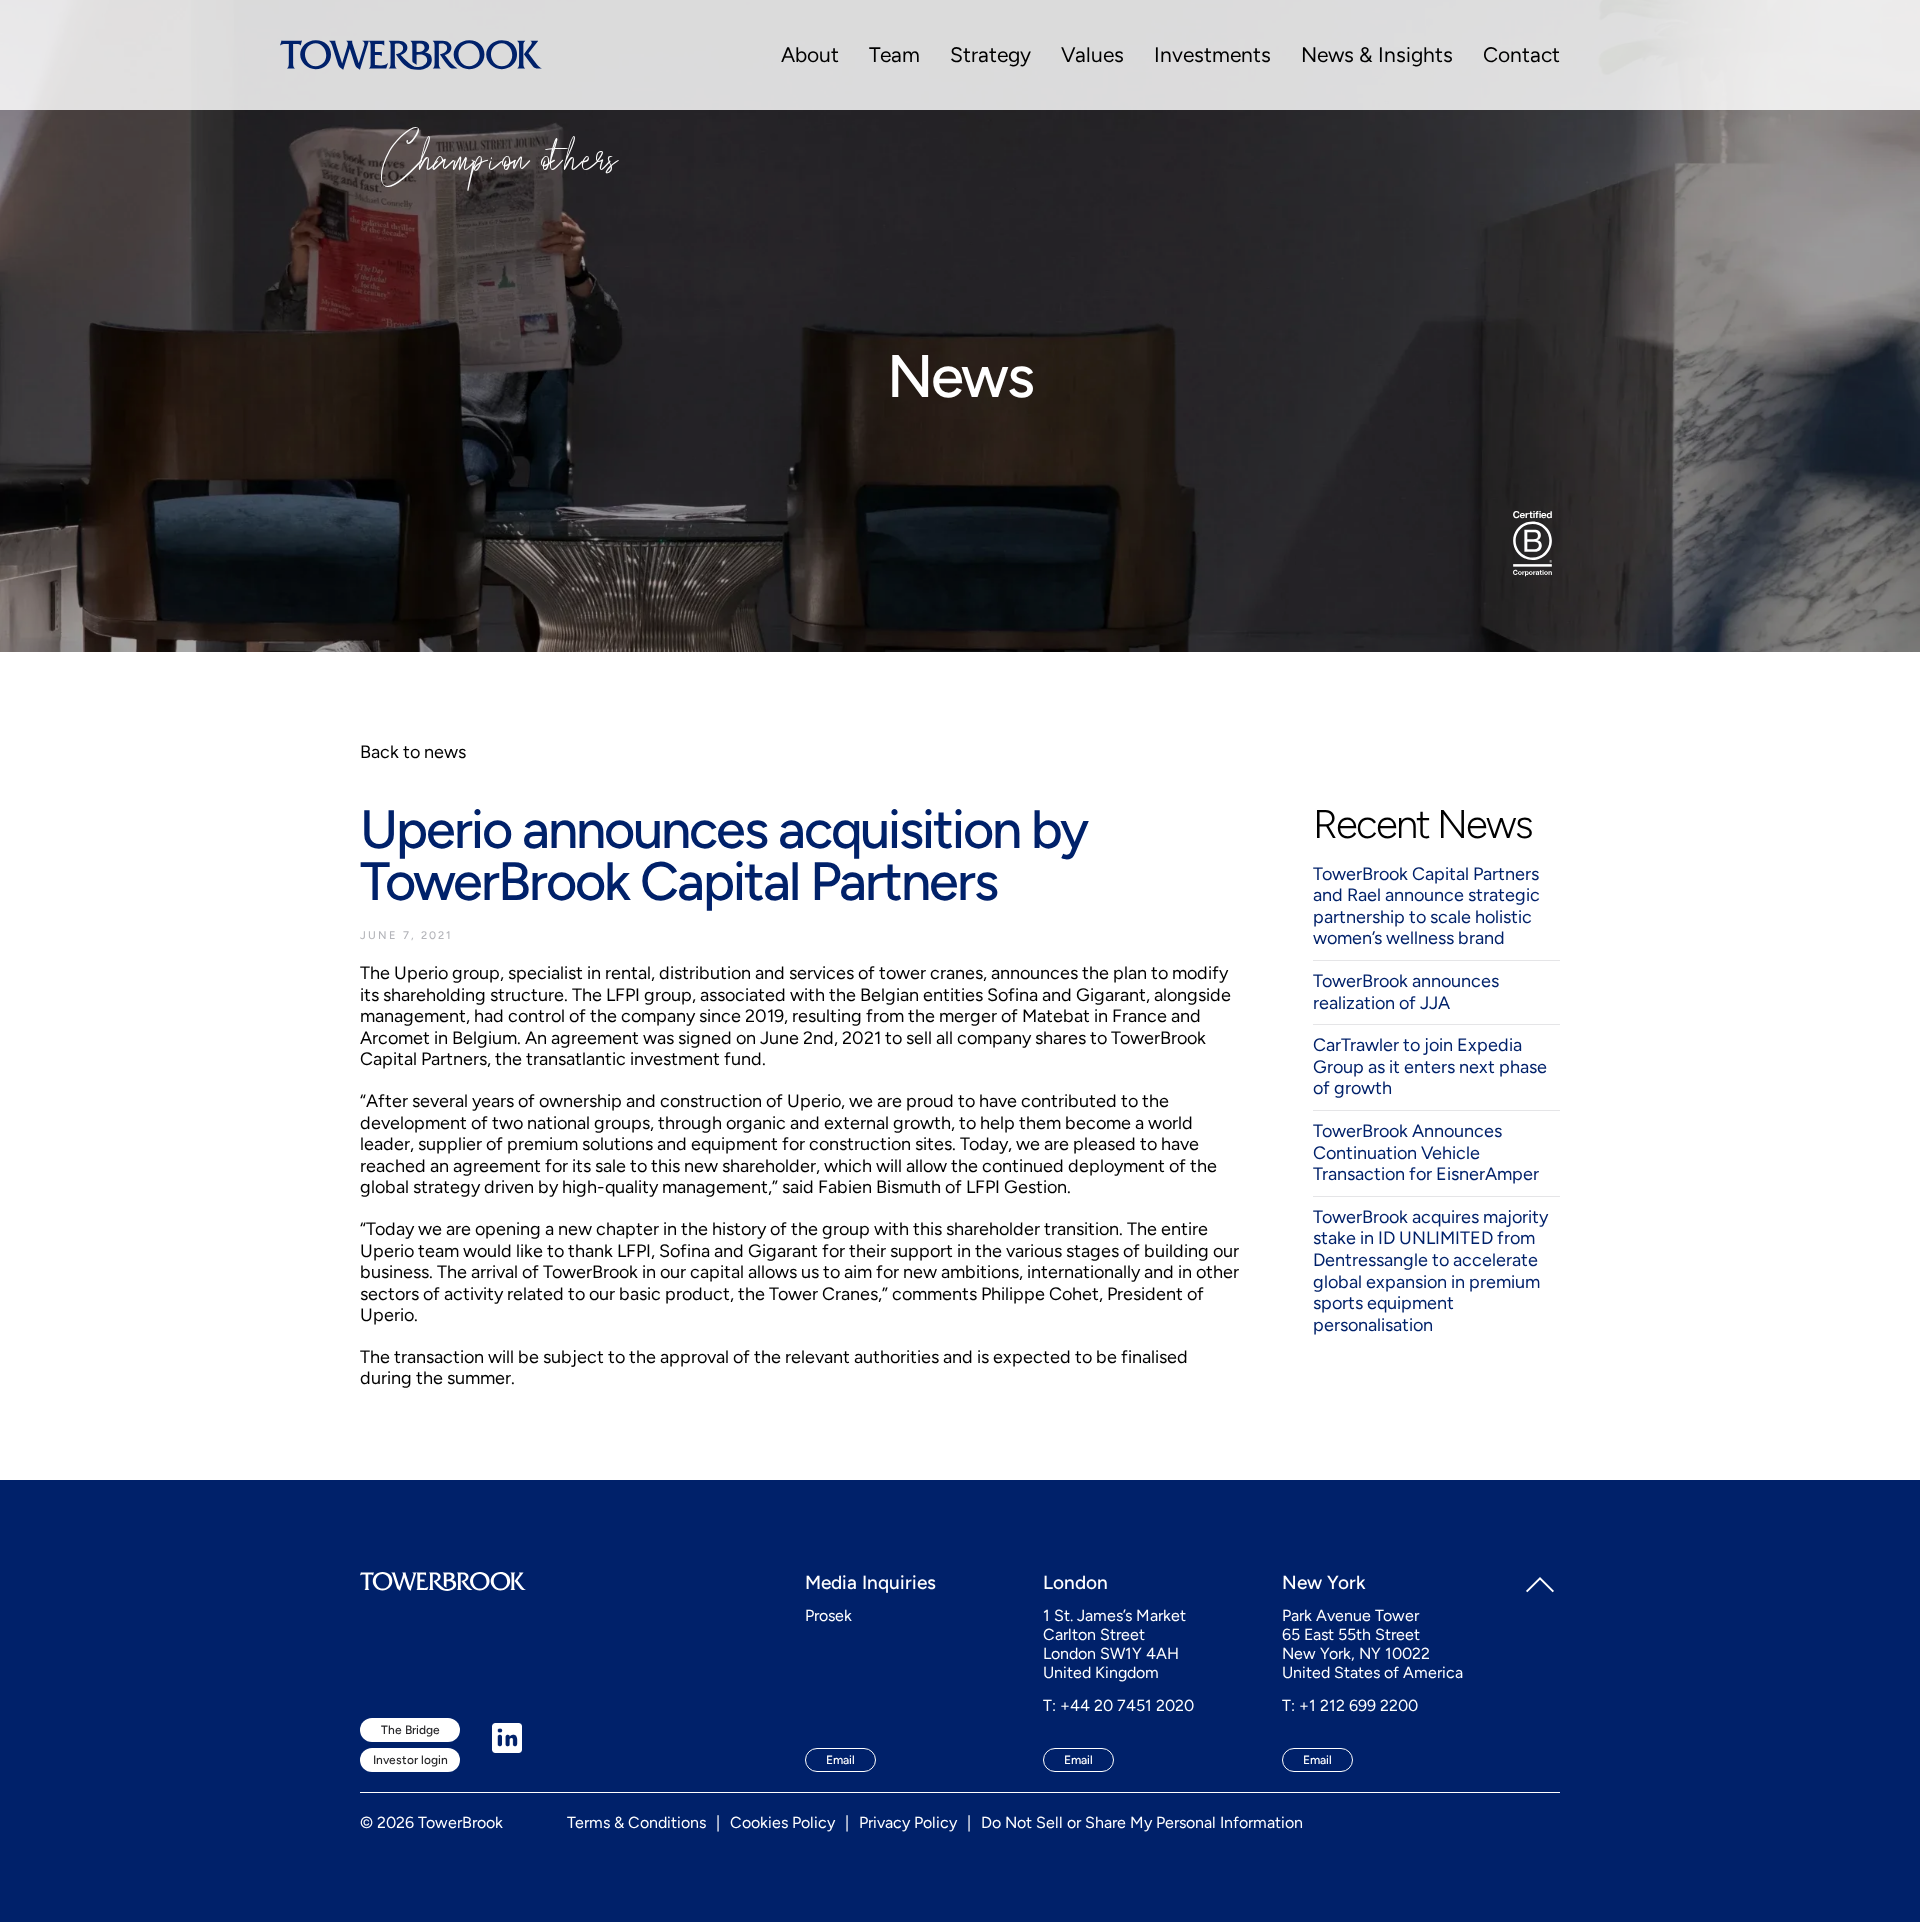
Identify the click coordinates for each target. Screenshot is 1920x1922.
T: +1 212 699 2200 (1350, 1705)
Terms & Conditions (636, 1822)
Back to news (413, 752)
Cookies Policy (782, 1822)
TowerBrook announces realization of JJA (1406, 992)
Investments (1212, 54)
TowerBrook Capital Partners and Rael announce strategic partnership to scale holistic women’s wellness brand (1426, 906)
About (810, 54)
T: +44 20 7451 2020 (1118, 1705)
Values (1092, 54)
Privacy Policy (908, 1822)
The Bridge (410, 1730)
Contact (1521, 54)
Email (840, 1760)
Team (894, 54)
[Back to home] (411, 55)
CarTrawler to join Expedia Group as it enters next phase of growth (1430, 1066)
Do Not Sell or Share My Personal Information (1142, 1822)
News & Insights (1377, 54)
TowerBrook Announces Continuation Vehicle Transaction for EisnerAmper (1426, 1152)
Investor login (410, 1760)
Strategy (990, 54)
